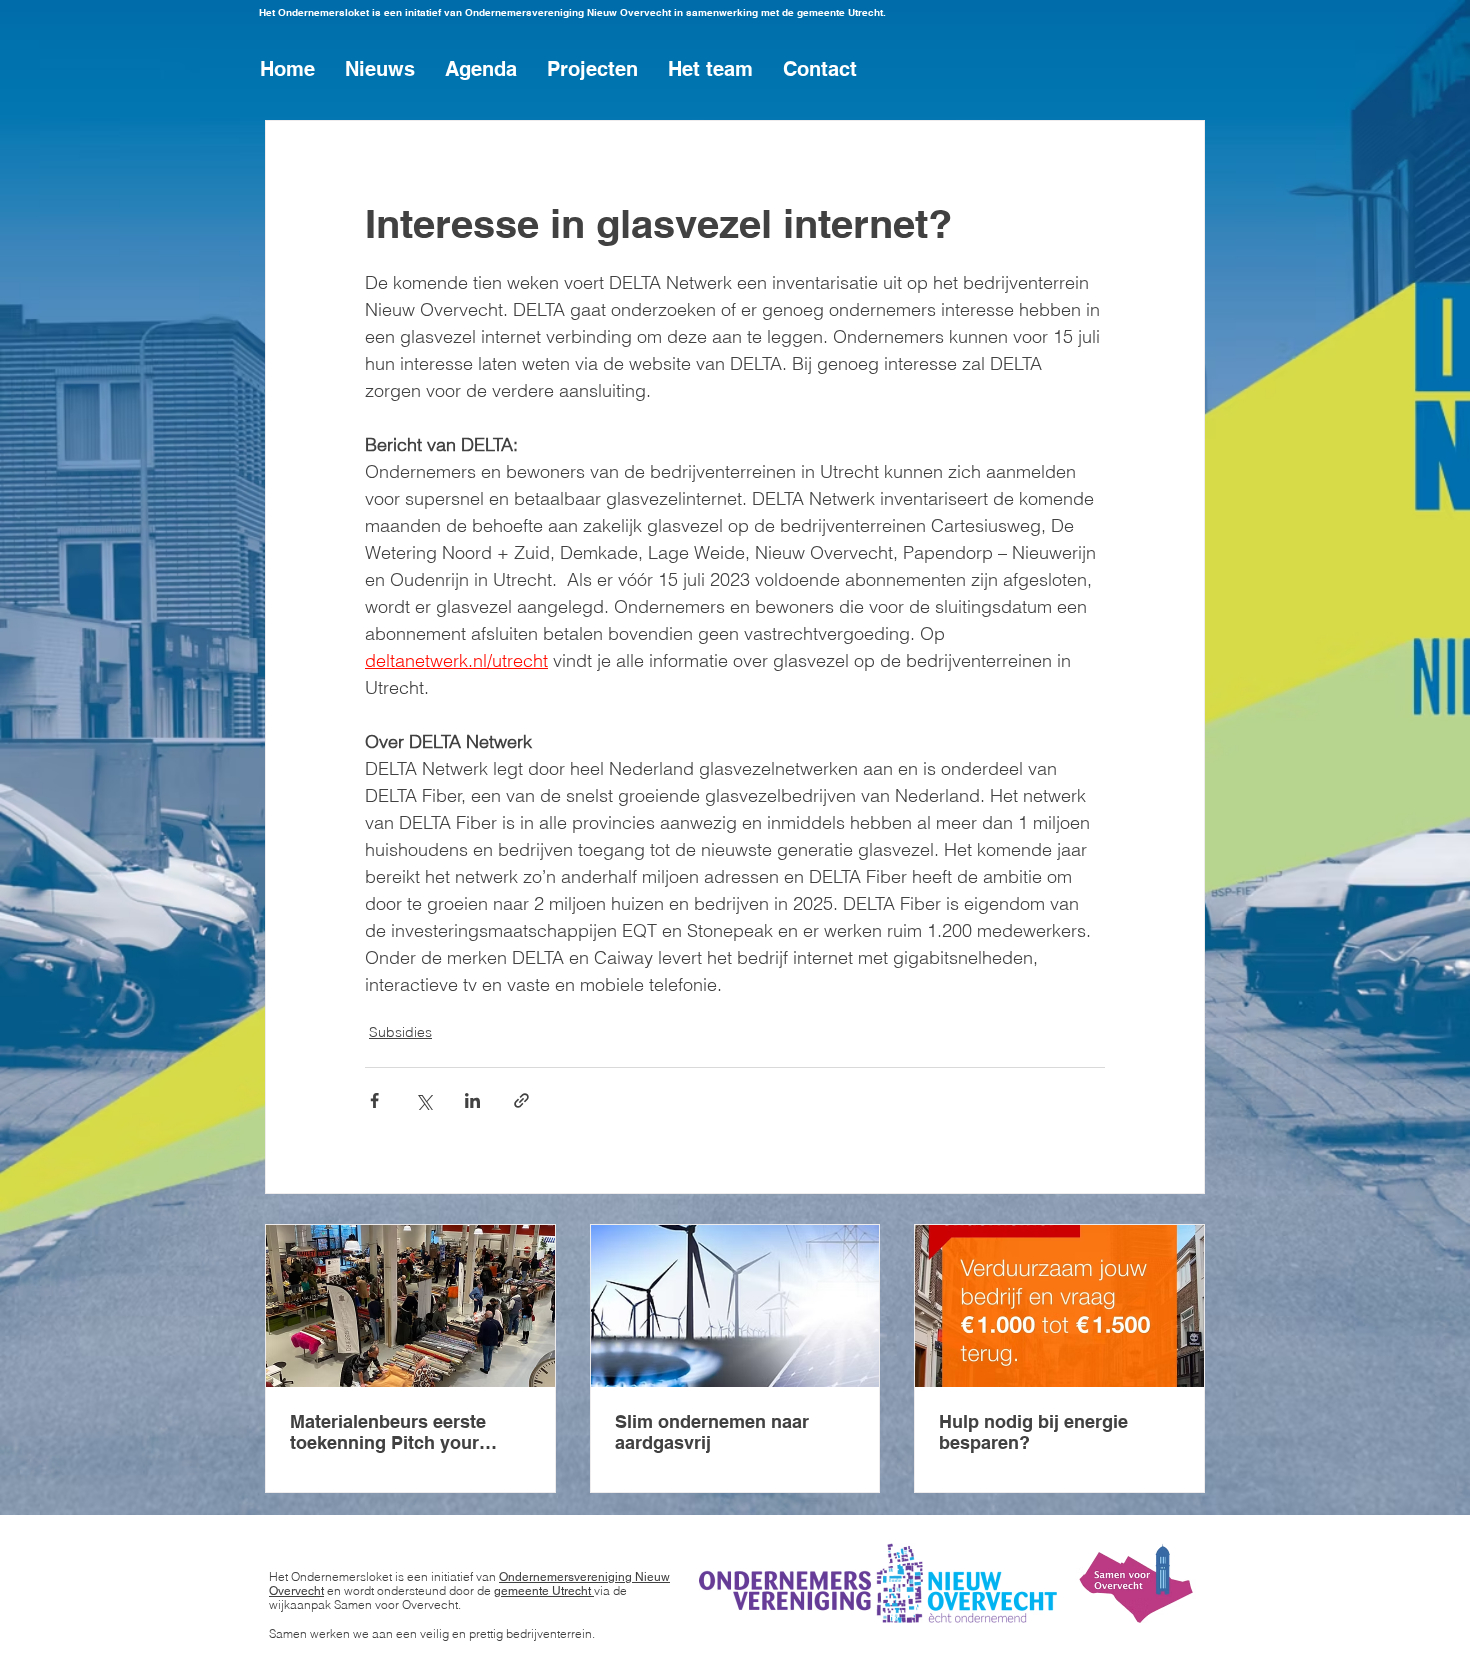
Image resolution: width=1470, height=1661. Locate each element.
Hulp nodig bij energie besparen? (1033, 1432)
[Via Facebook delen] (374, 1100)
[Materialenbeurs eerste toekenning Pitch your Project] (410, 1306)
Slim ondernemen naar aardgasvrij (712, 1432)
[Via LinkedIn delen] (472, 1100)
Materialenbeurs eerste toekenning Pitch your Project (388, 1432)
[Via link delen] (521, 1100)
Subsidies (400, 1032)
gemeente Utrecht (544, 1591)
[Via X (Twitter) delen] (423, 1100)
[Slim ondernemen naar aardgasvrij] (735, 1306)
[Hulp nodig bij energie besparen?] (1059, 1306)
